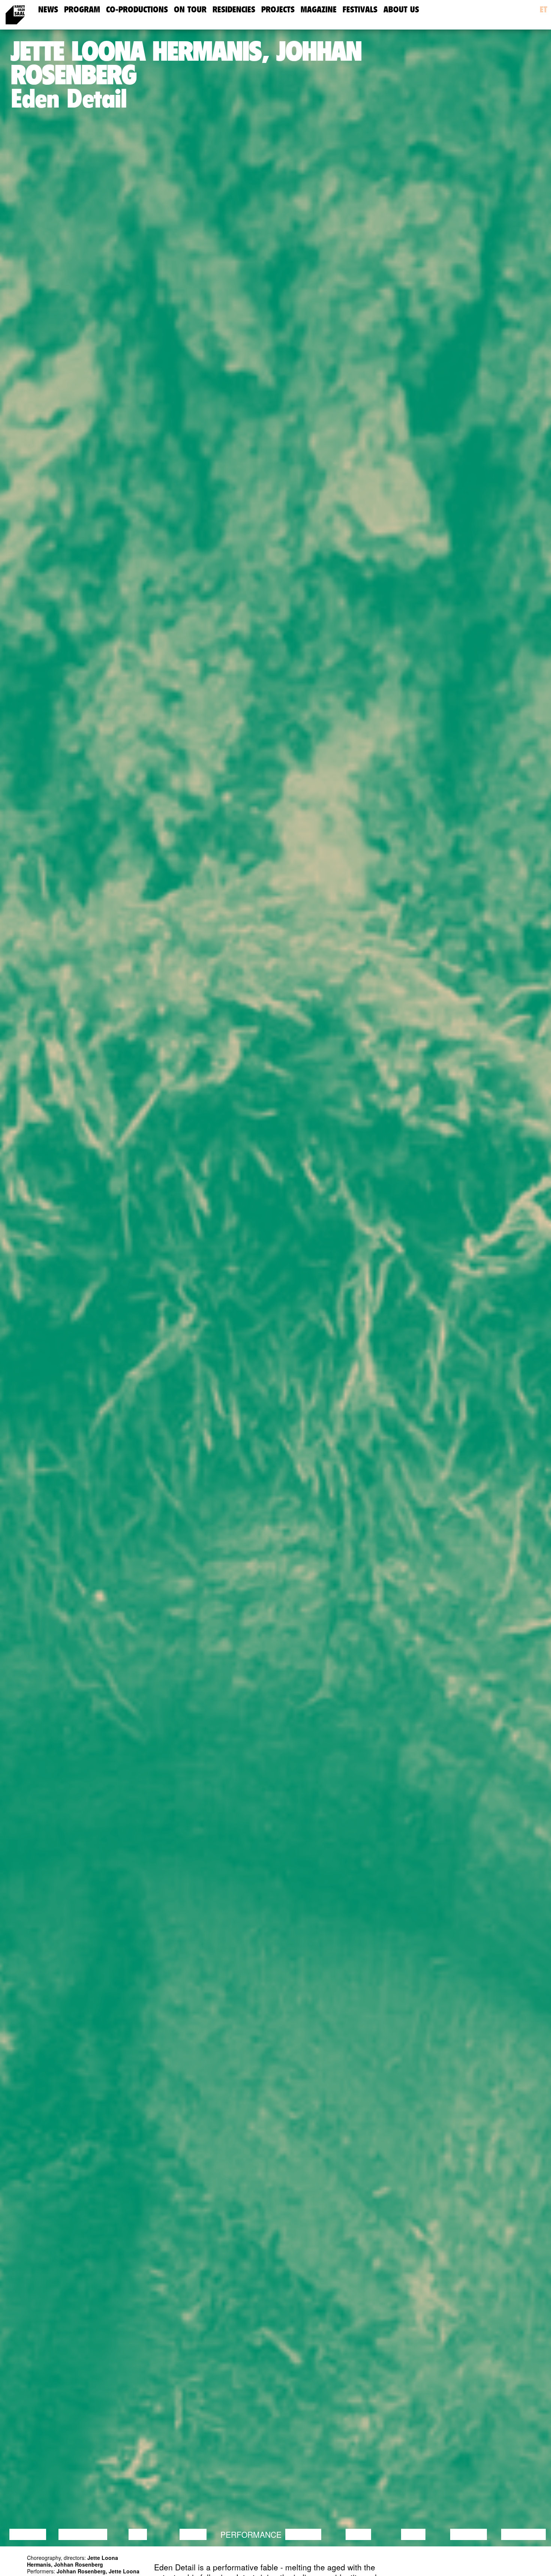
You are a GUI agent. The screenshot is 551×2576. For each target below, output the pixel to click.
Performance (251, 2534)
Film (138, 2534)
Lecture (28, 2534)
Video (413, 2534)
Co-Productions (137, 10)
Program (82, 10)
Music (358, 2534)
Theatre (303, 2534)
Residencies (234, 10)
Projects (278, 10)
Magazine (319, 10)
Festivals (360, 10)
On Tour (190, 10)
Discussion (83, 2534)
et (544, 10)
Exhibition (523, 2534)
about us (401, 10)
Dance (193, 2534)
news (48, 10)
